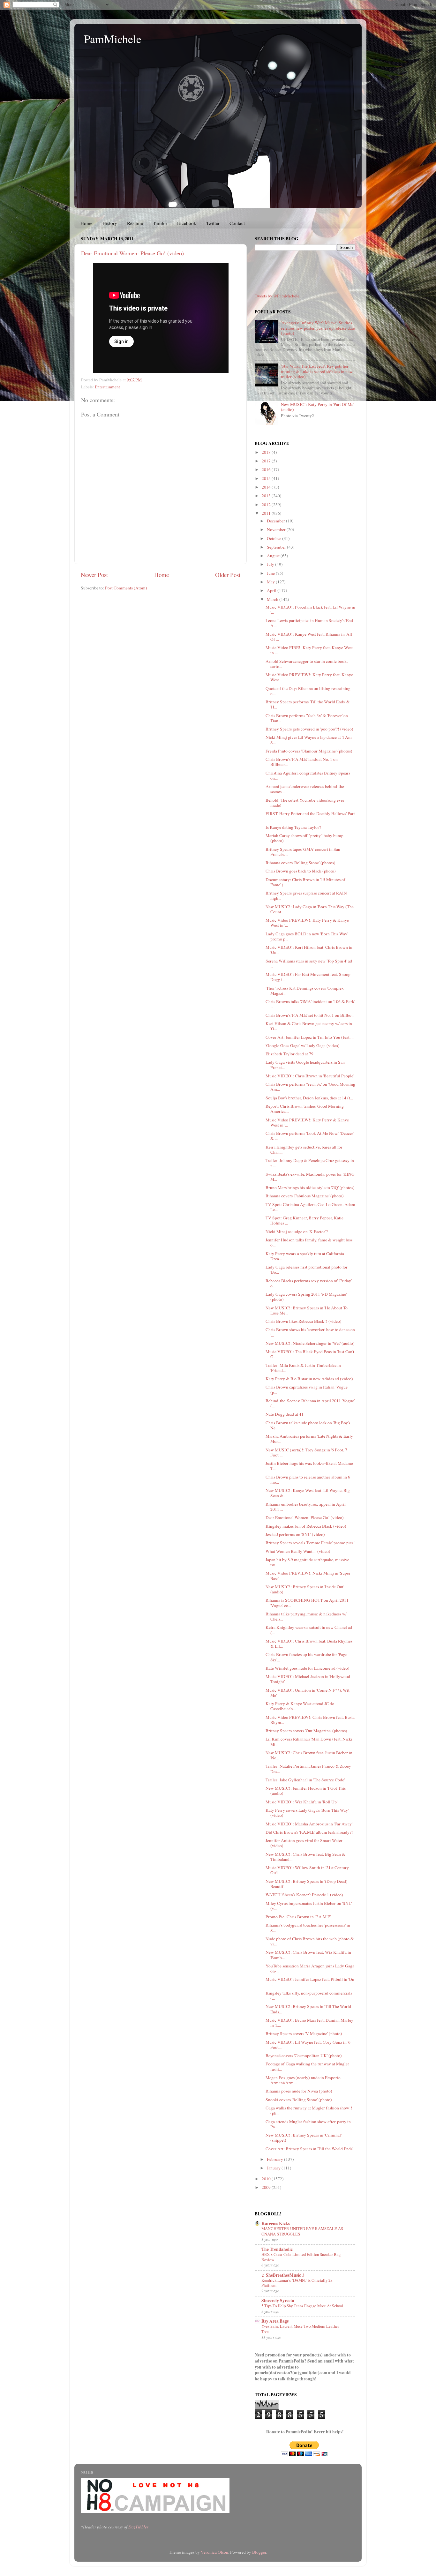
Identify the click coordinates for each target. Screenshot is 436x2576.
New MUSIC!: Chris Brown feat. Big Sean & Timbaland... (305, 1857)
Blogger (259, 2552)
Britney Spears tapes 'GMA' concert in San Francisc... (303, 852)
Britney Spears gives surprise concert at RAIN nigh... (306, 895)
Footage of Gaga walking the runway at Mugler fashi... (307, 2066)
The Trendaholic (277, 2249)
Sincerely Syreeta (278, 2301)
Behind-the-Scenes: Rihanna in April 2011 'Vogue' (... (310, 1403)
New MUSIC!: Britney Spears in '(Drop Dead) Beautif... (307, 1884)
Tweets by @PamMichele (277, 296)
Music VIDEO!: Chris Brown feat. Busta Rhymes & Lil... (309, 1644)
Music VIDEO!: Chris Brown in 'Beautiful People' (310, 1076)
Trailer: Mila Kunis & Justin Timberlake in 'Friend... (303, 1368)
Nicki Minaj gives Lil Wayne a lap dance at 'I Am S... (309, 740)
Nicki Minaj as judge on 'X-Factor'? (297, 1232)
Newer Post (94, 575)
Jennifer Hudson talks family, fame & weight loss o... (309, 1242)
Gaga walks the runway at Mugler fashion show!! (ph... (309, 2110)
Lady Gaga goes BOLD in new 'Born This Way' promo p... (307, 936)
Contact (237, 223)
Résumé (135, 223)
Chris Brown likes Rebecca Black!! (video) (304, 1321)
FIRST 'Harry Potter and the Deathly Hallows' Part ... (310, 816)
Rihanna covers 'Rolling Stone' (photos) (301, 863)
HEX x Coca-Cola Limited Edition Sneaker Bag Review (301, 2257)
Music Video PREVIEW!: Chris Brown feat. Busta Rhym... (310, 1720)
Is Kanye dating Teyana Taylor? (293, 827)
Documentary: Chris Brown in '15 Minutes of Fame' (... (305, 882)
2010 (267, 2179)
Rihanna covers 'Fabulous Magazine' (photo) (305, 1196)
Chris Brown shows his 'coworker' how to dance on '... (310, 1332)
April (272, 590)
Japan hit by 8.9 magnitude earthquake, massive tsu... (307, 1562)
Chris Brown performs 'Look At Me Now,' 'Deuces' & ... (310, 1136)
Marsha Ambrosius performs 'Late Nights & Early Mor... (309, 1439)
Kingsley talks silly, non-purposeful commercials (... (309, 1996)
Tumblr (160, 223)
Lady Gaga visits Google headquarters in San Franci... (305, 1065)
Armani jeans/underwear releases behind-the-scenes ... (306, 789)
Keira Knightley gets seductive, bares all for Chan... (304, 1149)
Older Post (228, 575)
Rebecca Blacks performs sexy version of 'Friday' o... (309, 1283)
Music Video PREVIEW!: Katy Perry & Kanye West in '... (307, 923)
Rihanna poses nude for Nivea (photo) (299, 2091)
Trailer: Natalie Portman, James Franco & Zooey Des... (308, 1769)
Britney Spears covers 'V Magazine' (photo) (304, 2033)
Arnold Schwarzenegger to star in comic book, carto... (307, 664)
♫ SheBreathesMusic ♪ (283, 2275)
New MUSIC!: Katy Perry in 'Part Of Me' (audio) (317, 407)
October (274, 538)
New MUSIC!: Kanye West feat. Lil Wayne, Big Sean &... (308, 1493)
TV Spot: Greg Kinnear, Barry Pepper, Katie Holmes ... (304, 1220)
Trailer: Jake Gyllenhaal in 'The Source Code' (305, 1780)
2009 (267, 2187)
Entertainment (107, 387)
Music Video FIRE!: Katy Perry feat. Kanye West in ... (309, 650)
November (277, 529)
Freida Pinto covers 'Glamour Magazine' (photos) (309, 751)
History (110, 223)
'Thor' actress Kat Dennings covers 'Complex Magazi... (305, 991)
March (273, 599)
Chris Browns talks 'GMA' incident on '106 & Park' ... (310, 1004)
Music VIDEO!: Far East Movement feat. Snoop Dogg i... (308, 977)
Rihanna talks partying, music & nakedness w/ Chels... (306, 1616)
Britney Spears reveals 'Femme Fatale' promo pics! (310, 1543)
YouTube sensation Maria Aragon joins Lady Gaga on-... (310, 1968)
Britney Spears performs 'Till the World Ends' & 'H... (308, 704)
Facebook (187, 223)
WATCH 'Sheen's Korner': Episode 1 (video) (304, 1895)
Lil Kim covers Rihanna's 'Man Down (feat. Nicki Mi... (309, 1741)
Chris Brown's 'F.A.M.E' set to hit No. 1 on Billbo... (310, 1015)
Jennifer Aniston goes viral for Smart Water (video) (304, 1843)
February (275, 2159)
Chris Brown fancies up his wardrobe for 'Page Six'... (306, 1657)
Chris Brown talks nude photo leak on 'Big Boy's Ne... (308, 1425)
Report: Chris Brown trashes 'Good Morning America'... (305, 1109)
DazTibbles (138, 2527)
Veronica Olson (214, 2552)
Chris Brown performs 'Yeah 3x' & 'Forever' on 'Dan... (307, 718)
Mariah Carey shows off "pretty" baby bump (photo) (304, 838)
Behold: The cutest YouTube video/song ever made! (305, 803)
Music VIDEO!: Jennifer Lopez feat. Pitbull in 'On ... (310, 1982)
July (271, 564)
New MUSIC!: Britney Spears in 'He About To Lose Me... (307, 1310)
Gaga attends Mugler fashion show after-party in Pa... (308, 2124)
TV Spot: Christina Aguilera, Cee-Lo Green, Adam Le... (310, 1207)
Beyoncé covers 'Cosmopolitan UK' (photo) (304, 2056)
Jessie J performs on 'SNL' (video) (295, 1534)
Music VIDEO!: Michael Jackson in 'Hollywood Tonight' (308, 1679)
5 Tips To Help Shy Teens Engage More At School (302, 2306)
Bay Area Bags (275, 2321)
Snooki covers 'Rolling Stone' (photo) (299, 2100)
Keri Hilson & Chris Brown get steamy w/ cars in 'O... (309, 1026)
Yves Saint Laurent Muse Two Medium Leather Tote (300, 2329)
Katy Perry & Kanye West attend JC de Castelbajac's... (300, 1706)
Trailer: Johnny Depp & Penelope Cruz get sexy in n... (310, 1163)
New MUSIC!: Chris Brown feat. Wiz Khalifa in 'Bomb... (308, 1955)
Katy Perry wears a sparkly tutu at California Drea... (305, 1256)
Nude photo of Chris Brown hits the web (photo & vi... (310, 1941)
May (271, 582)
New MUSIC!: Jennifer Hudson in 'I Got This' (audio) (306, 1791)
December (276, 521)
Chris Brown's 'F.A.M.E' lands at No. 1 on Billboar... (302, 762)
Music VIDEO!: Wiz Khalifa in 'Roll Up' (301, 1802)
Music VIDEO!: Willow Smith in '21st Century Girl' (307, 1870)
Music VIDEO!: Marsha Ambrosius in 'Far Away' (309, 1824)
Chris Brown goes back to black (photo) (301, 871)
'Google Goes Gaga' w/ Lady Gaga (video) (303, 1045)
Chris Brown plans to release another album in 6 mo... (308, 1479)
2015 (267, 478)
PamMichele (113, 39)
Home (86, 223)
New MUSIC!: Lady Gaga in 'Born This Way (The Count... (310, 909)
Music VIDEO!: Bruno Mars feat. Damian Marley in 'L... (309, 2023)
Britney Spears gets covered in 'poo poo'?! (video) (309, 729)
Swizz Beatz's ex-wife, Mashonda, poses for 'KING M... (310, 1177)
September (277, 547)
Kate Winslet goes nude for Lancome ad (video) (308, 1668)
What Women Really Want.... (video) (298, 1551)
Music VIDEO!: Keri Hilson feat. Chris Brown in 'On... (309, 950)
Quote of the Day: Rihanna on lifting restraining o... (308, 691)
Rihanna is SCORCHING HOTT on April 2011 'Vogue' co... (307, 1603)
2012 (267, 505)
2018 (267, 452)
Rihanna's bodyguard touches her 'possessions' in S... (308, 1928)
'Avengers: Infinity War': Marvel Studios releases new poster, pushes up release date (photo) (318, 328)
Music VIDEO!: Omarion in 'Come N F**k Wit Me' (308, 1693)
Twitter (213, 223)
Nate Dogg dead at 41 (285, 1414)
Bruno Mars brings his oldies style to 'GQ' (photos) (310, 1187)
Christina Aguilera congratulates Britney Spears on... (308, 775)
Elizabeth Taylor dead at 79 (289, 1054)
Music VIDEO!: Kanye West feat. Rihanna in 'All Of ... (309, 637)
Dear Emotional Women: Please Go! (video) (132, 253)
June (271, 573)
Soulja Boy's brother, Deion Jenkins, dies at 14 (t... (309, 1098)
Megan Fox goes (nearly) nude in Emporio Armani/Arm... (303, 2080)
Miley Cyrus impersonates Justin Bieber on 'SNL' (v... (309, 1906)
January (274, 2168)
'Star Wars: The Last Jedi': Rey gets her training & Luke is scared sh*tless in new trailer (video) (317, 371)
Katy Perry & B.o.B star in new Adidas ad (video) (309, 1379)
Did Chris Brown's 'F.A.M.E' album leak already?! (309, 1832)
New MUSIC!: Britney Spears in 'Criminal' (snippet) (304, 2138)
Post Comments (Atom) (126, 588)
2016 (267, 469)
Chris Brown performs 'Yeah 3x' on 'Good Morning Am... (310, 1087)
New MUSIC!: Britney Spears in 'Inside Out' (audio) (305, 1589)
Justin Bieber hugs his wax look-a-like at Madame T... (309, 1466)
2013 (267, 496)
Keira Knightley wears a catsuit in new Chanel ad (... (309, 1630)
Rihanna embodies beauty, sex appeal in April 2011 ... (306, 1507)
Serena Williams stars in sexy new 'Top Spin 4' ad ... (309, 963)
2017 (267, 461)
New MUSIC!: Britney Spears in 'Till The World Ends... (308, 2009)
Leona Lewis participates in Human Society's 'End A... (309, 623)
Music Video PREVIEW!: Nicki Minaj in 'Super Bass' (308, 1576)
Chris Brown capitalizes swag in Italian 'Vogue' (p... (307, 1389)
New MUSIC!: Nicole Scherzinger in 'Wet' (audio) (310, 1343)
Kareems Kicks (276, 2223)
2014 (267, 487)
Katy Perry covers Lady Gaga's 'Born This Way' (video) (307, 1813)
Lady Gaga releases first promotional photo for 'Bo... (307, 1269)
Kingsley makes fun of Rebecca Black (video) (306, 1526)
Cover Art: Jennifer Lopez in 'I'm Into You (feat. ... (310, 1037)
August (274, 556)
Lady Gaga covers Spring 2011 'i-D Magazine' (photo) (306, 1297)
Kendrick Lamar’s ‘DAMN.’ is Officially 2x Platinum (297, 2283)
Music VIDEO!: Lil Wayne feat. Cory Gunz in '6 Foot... (308, 2045)
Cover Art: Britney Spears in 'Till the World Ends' (309, 2149)
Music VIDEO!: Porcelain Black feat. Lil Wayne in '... (310, 610)
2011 (267, 513)
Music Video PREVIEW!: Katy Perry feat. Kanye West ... (309, 677)
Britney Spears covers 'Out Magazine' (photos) (306, 1731)
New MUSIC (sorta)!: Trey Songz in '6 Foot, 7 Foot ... (306, 1452)
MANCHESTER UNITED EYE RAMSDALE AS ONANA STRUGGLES (302, 2231)
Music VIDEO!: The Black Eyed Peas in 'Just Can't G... (310, 1354)
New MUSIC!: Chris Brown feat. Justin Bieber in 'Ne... (309, 1755)
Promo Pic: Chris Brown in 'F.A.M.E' (298, 1917)
